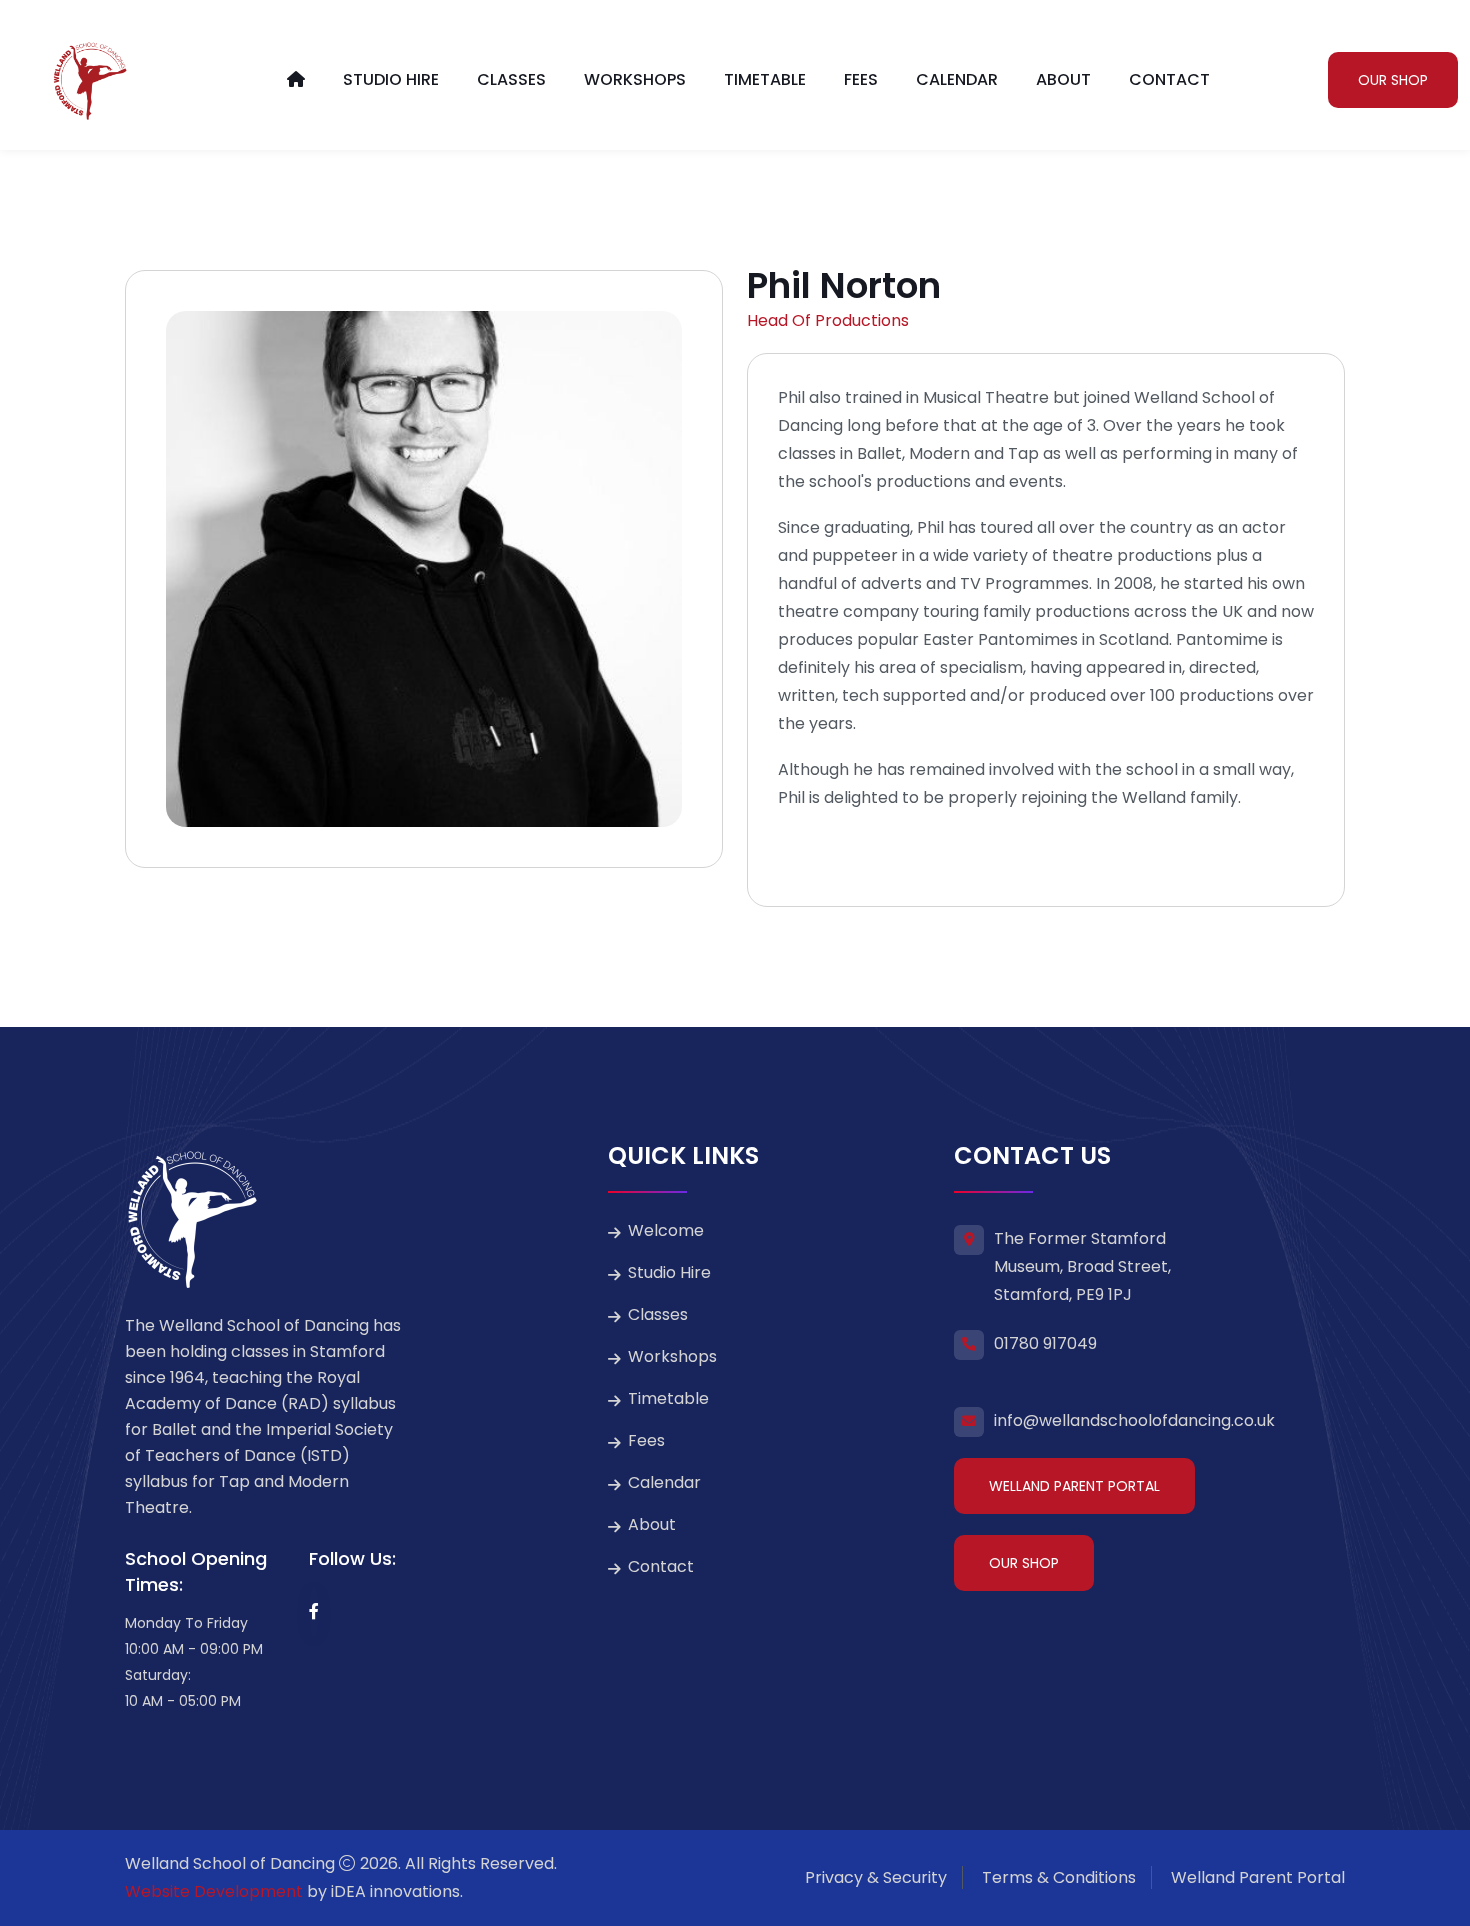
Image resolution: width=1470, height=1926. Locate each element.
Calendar (957, 79)
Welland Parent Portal (1074, 1486)
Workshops (635, 79)
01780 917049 (1045, 1343)
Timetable (765, 79)
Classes (511, 79)
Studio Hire (391, 79)
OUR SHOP (1393, 80)
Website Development (214, 1891)
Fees (861, 79)
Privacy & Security (876, 1877)
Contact (1169, 79)
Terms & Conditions (1059, 1877)
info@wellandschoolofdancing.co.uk (1134, 1420)
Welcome (666, 1230)
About (1063, 79)
